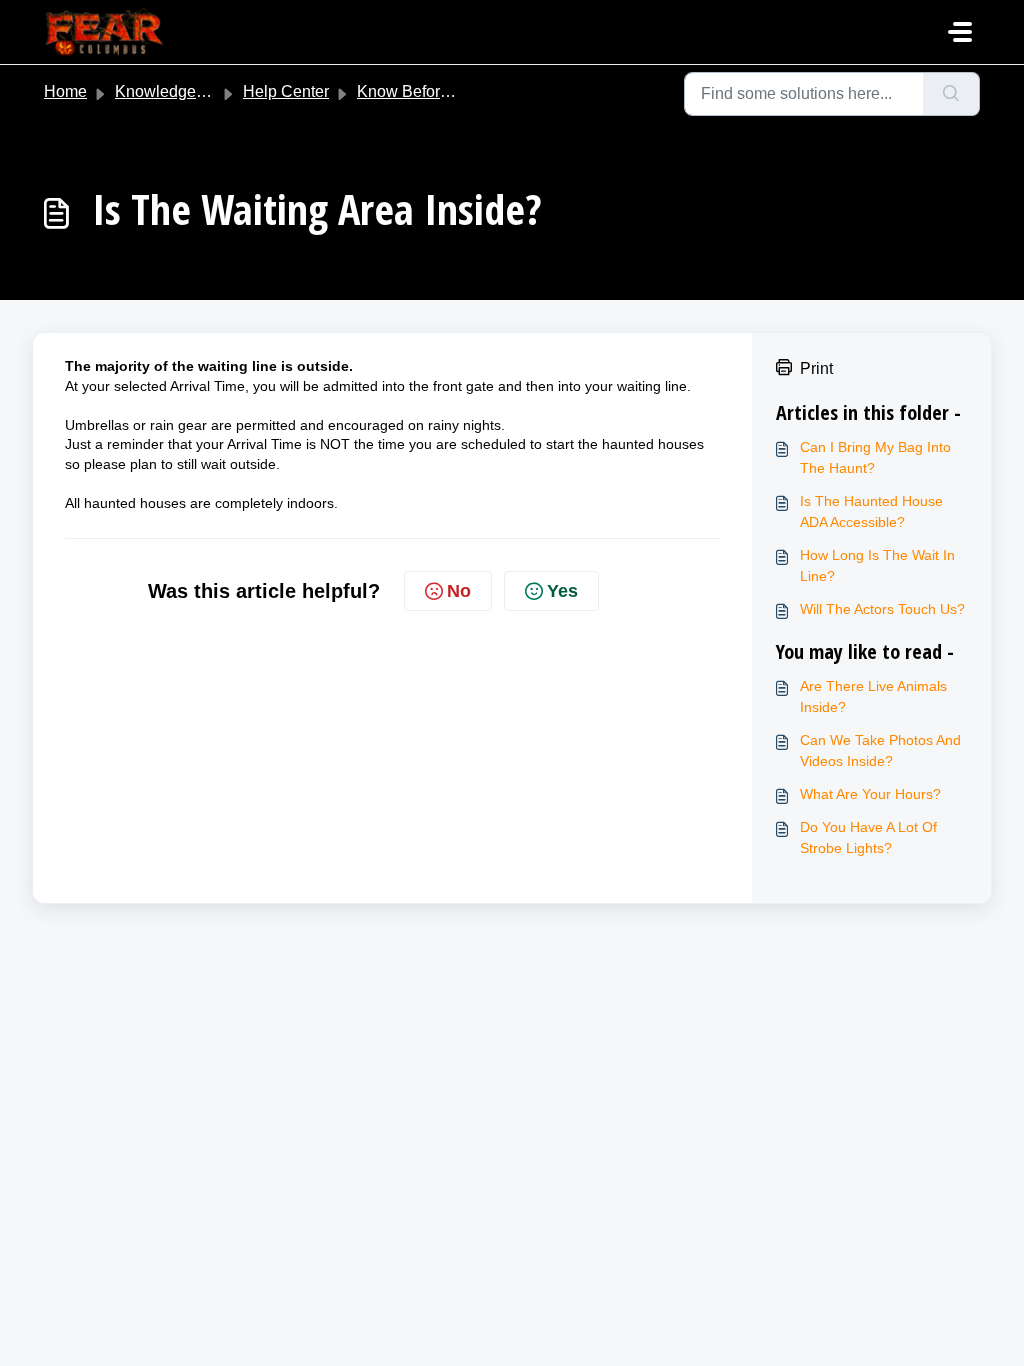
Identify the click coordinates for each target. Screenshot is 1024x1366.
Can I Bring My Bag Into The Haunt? (875, 457)
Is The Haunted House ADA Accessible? (871, 511)
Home (65, 91)
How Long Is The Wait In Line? (877, 565)
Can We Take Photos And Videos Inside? (880, 750)
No (459, 591)
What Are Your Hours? (870, 794)
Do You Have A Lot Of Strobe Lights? (868, 837)
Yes (562, 591)
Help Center (286, 91)
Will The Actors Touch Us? (882, 609)
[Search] (951, 94)
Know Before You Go (431, 91)
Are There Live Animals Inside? (873, 696)
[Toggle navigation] (960, 32)
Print (816, 368)
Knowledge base (175, 91)
